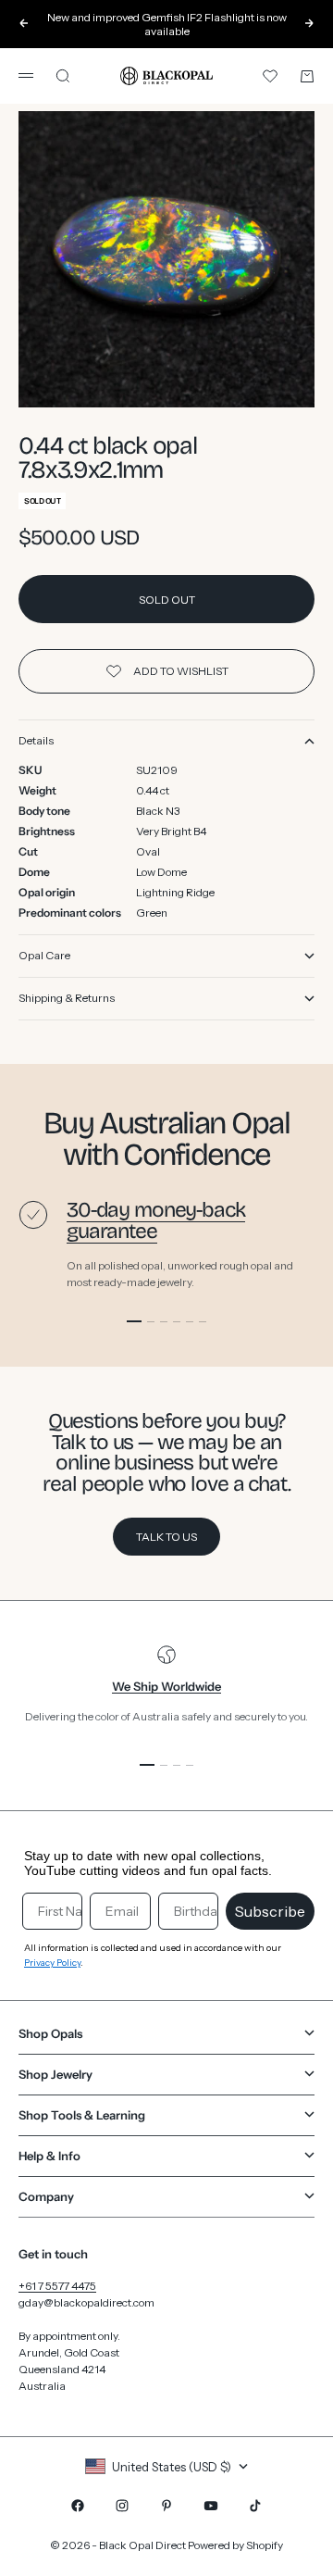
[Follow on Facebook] (78, 2506)
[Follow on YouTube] (211, 2506)
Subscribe (270, 1911)
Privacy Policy (52, 1963)
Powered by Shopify (235, 2545)
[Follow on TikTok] (255, 2506)
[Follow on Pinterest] (166, 2506)
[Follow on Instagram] (122, 2506)
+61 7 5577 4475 (57, 2286)
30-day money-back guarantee (156, 1220)
